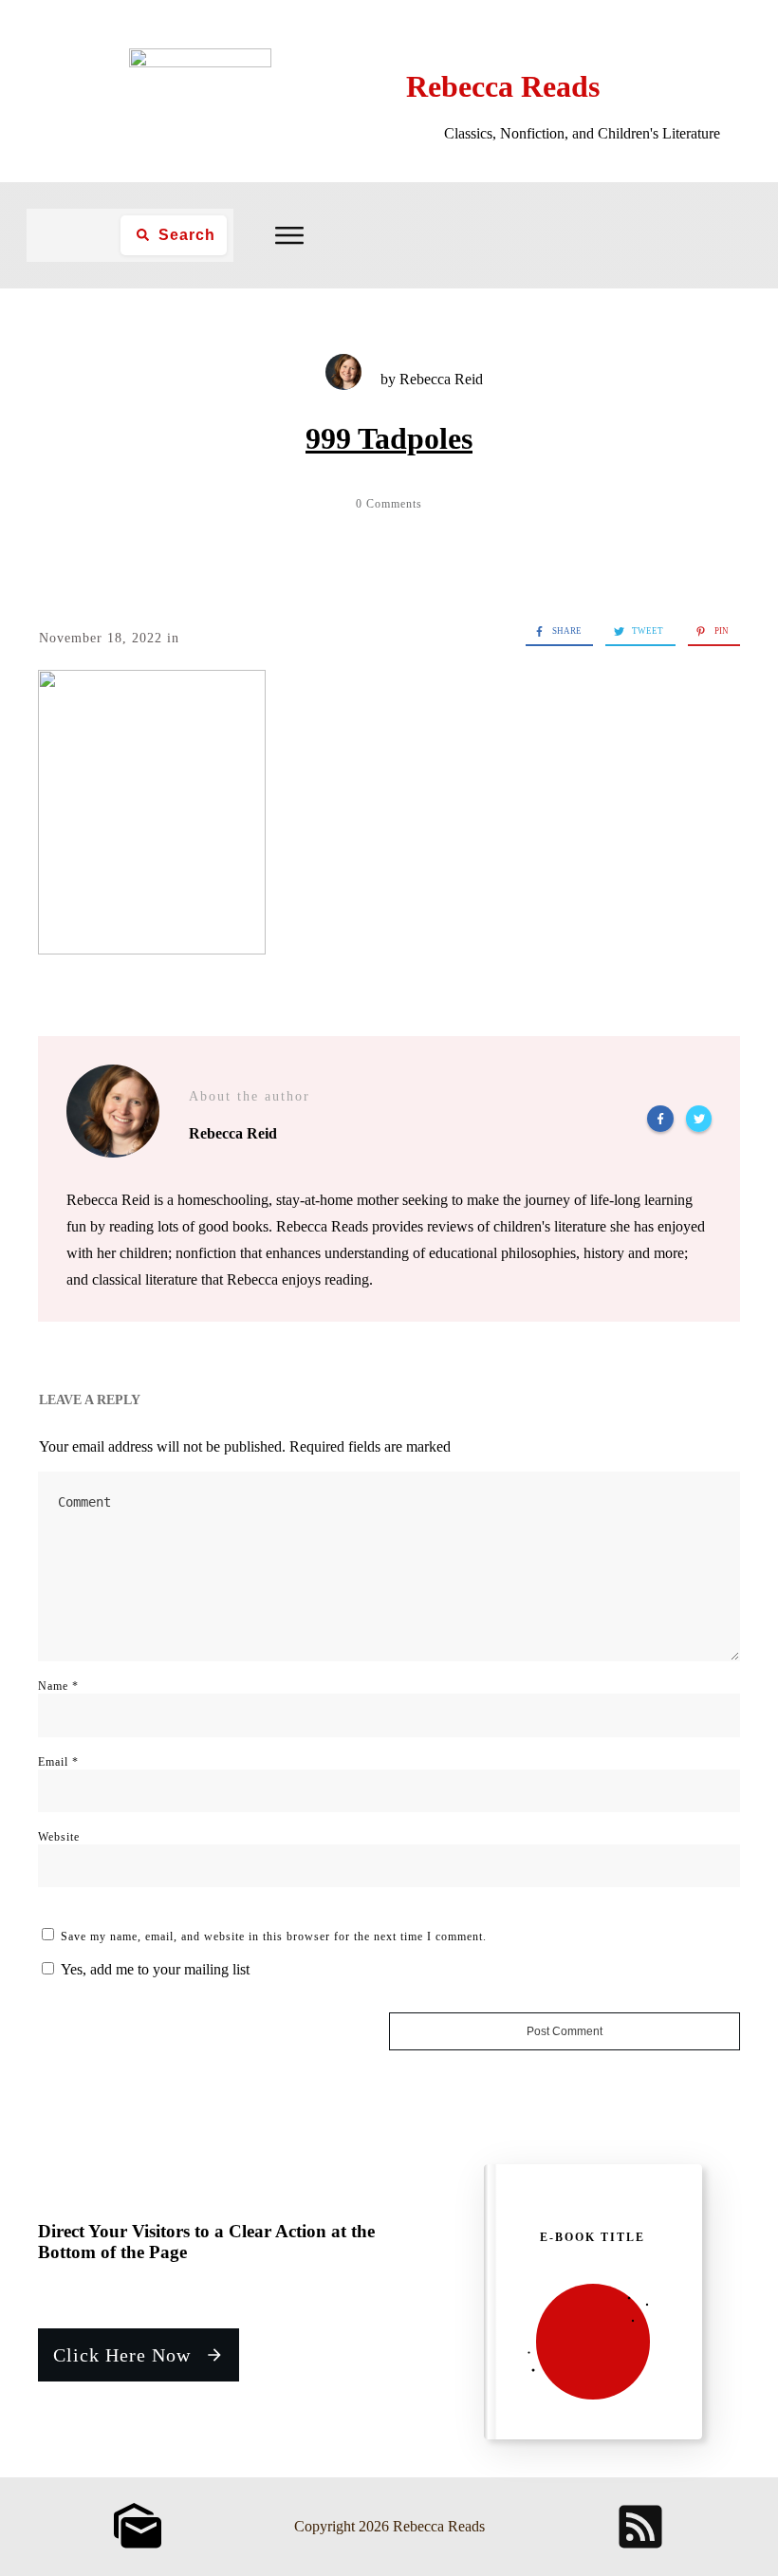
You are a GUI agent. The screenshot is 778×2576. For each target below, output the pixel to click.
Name (58, 1686)
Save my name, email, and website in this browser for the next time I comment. (274, 1937)
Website (59, 1837)
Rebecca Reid (441, 379)
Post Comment (565, 2031)
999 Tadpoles (389, 438)
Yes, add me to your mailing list (153, 1969)
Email (58, 1762)
